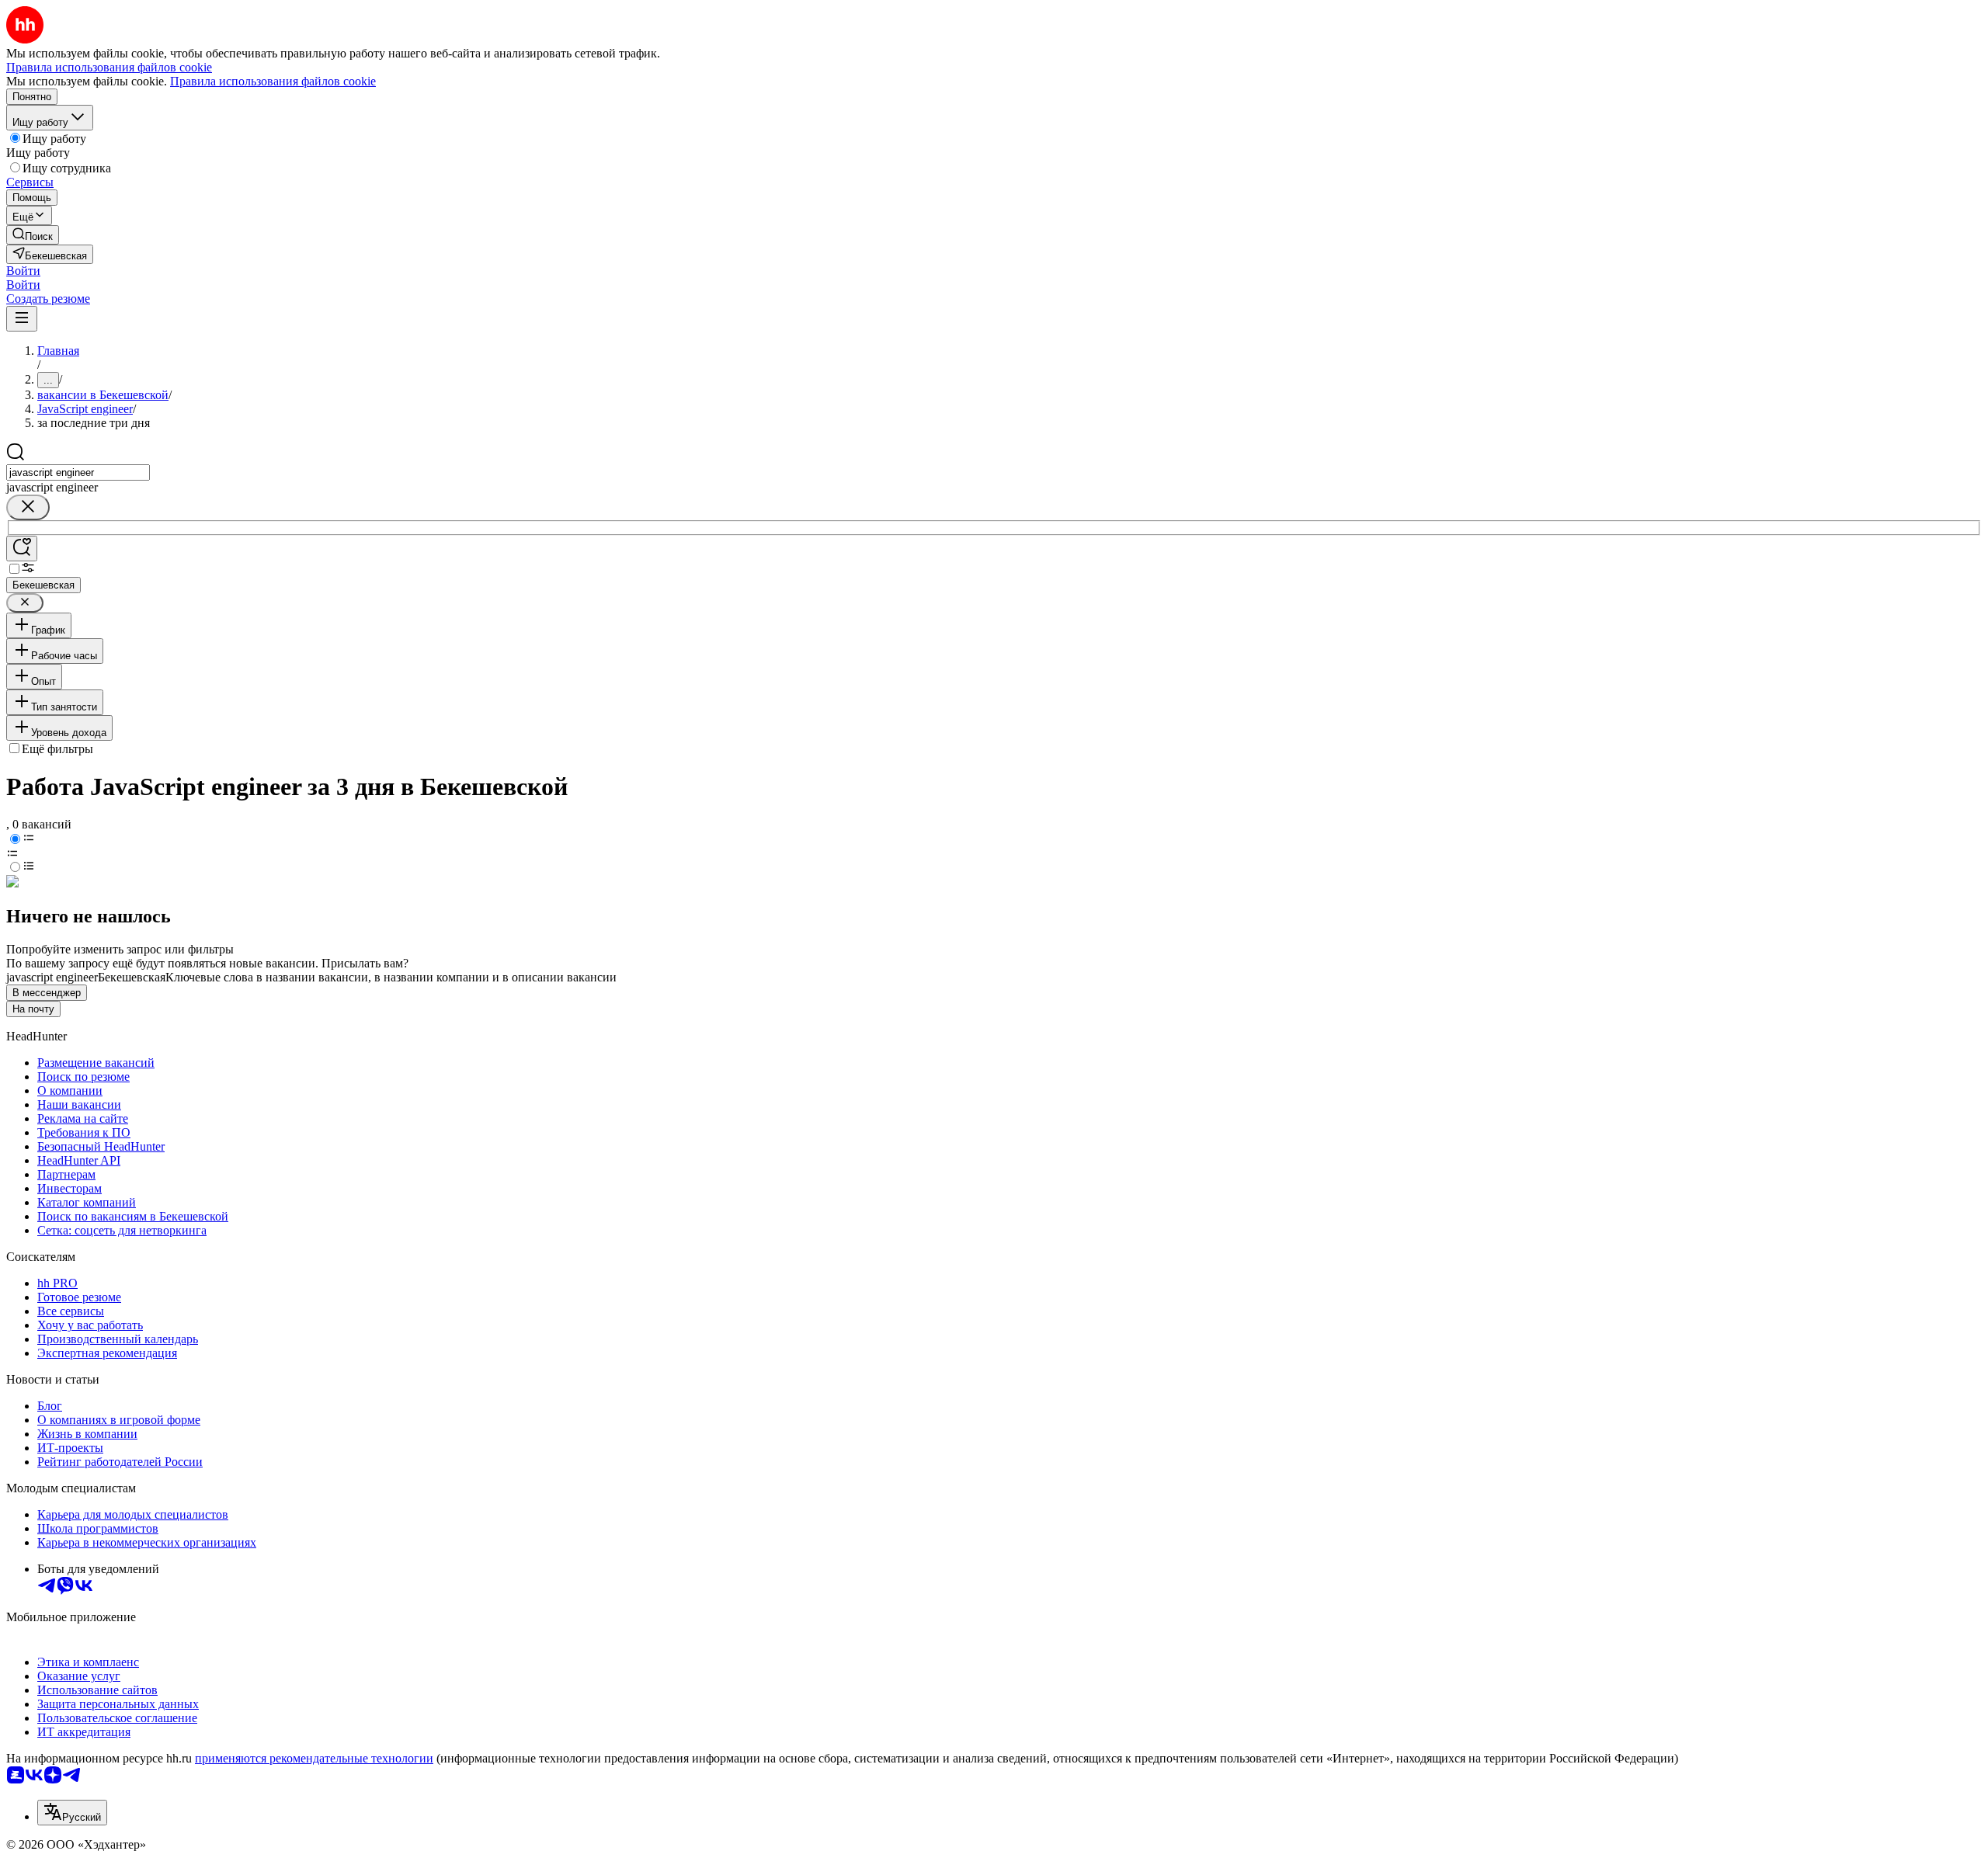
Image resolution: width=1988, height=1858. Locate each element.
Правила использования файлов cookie (273, 81)
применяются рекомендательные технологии (314, 1758)
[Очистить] (28, 507)
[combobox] (78, 472)
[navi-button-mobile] (22, 319)
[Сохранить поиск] (22, 549)
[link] (33, 235)
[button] (23, 271)
